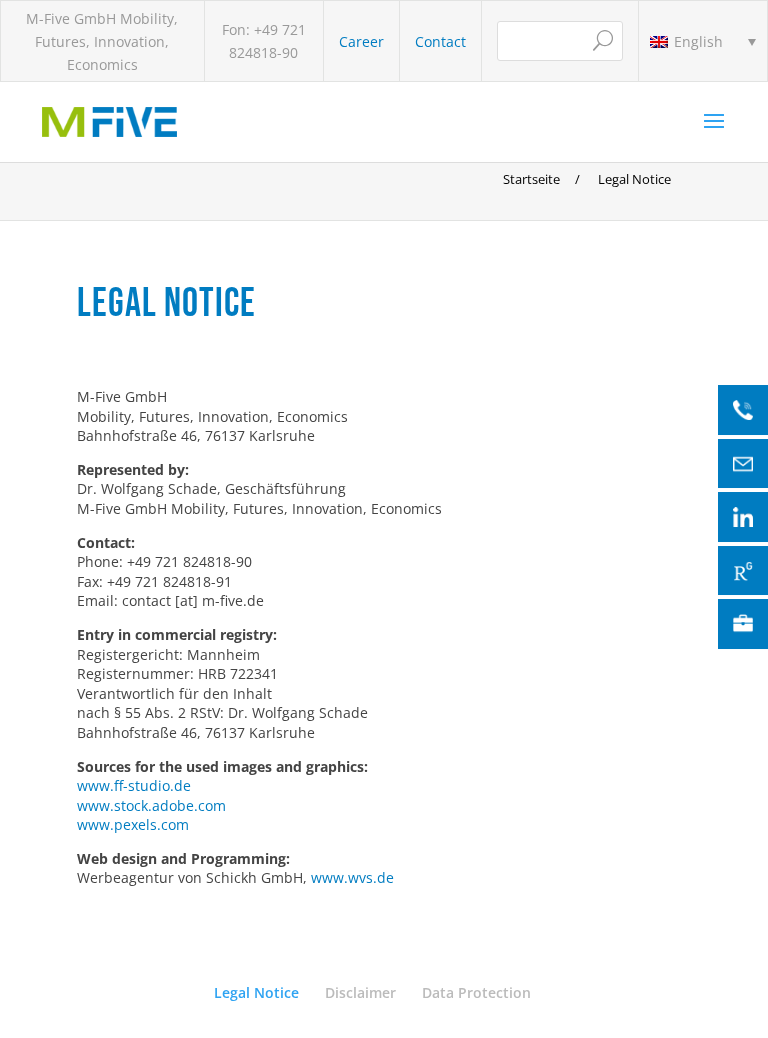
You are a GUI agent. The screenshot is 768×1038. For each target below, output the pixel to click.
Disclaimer (360, 992)
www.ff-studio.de (134, 785)
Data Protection (476, 992)
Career (361, 41)
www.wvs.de (352, 877)
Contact (440, 41)
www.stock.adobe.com (151, 805)
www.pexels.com (133, 824)
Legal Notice (256, 992)
